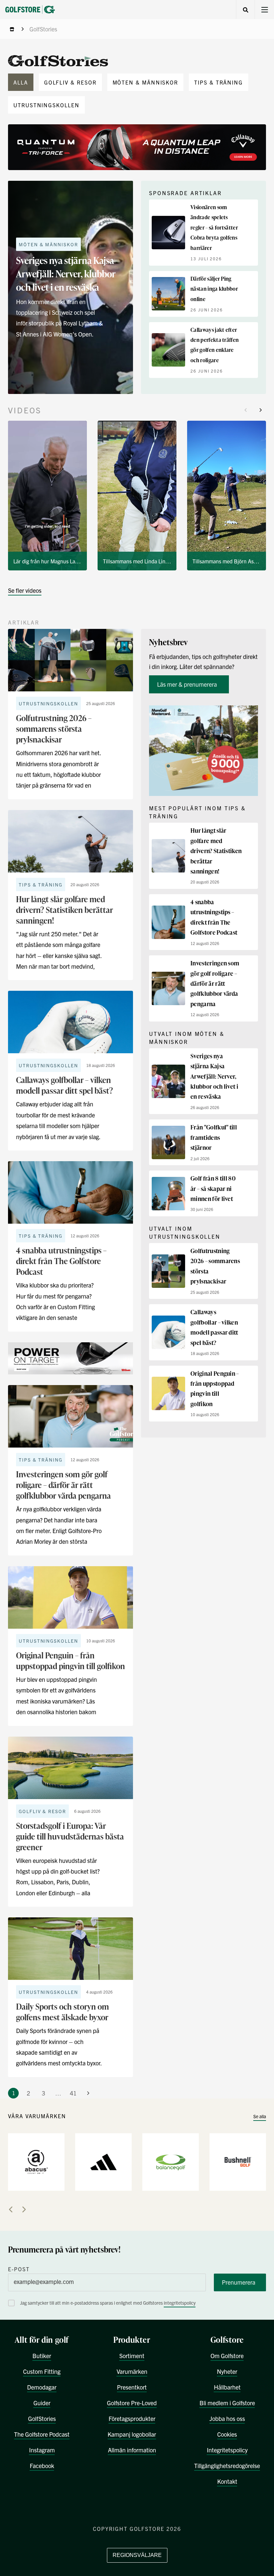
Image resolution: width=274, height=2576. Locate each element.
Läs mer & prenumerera (188, 684)
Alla (21, 82)
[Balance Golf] (171, 2161)
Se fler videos (25, 590)
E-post (19, 2269)
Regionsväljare (137, 2555)
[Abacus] (36, 2161)
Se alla (260, 2116)
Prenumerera (239, 2282)
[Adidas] (103, 2161)
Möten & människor (146, 82)
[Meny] (264, 10)
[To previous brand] (11, 2209)
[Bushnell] (238, 2161)
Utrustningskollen (46, 105)
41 (73, 2093)
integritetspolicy (180, 2303)
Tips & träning (219, 82)
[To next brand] (24, 2209)
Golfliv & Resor (70, 82)
